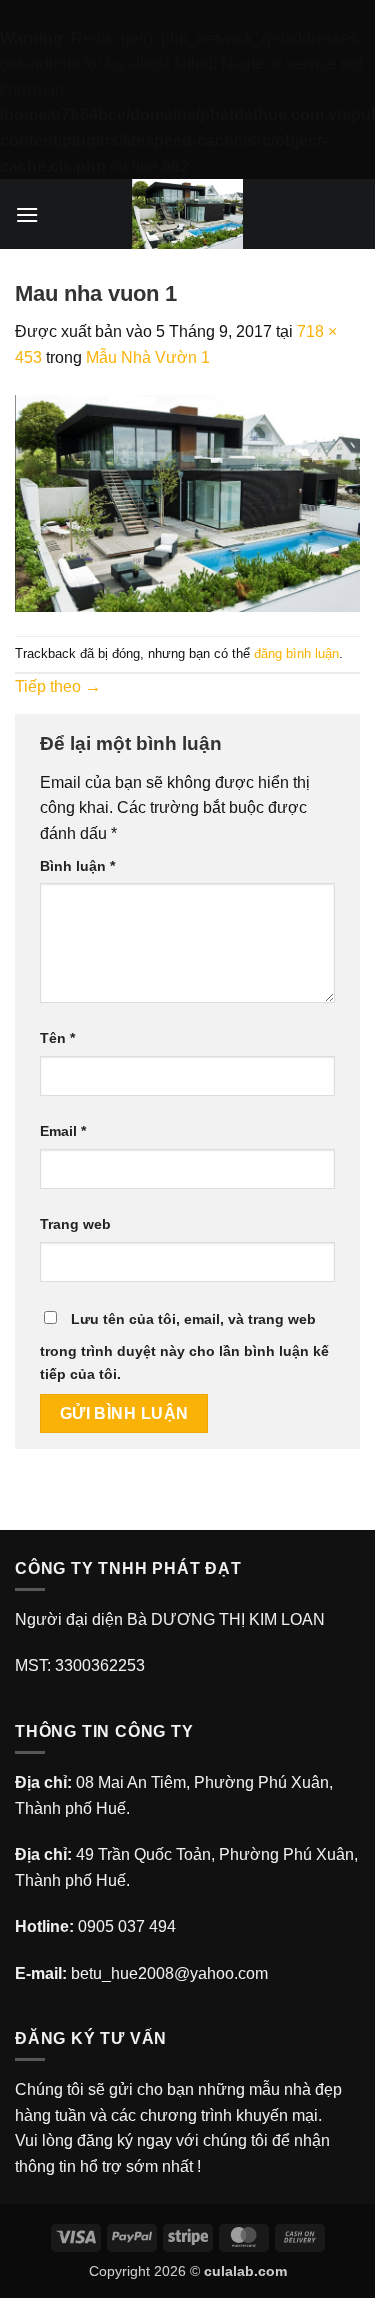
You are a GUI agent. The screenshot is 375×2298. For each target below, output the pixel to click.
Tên (57, 1038)
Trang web (75, 1224)
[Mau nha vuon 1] (187, 502)
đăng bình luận (296, 653)
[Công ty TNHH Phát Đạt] (188, 214)
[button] (27, 214)
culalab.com (245, 2271)
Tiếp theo (58, 686)
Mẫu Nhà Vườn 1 (148, 357)
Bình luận (77, 866)
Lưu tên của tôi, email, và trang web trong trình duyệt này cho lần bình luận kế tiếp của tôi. (184, 1346)
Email (63, 1131)
